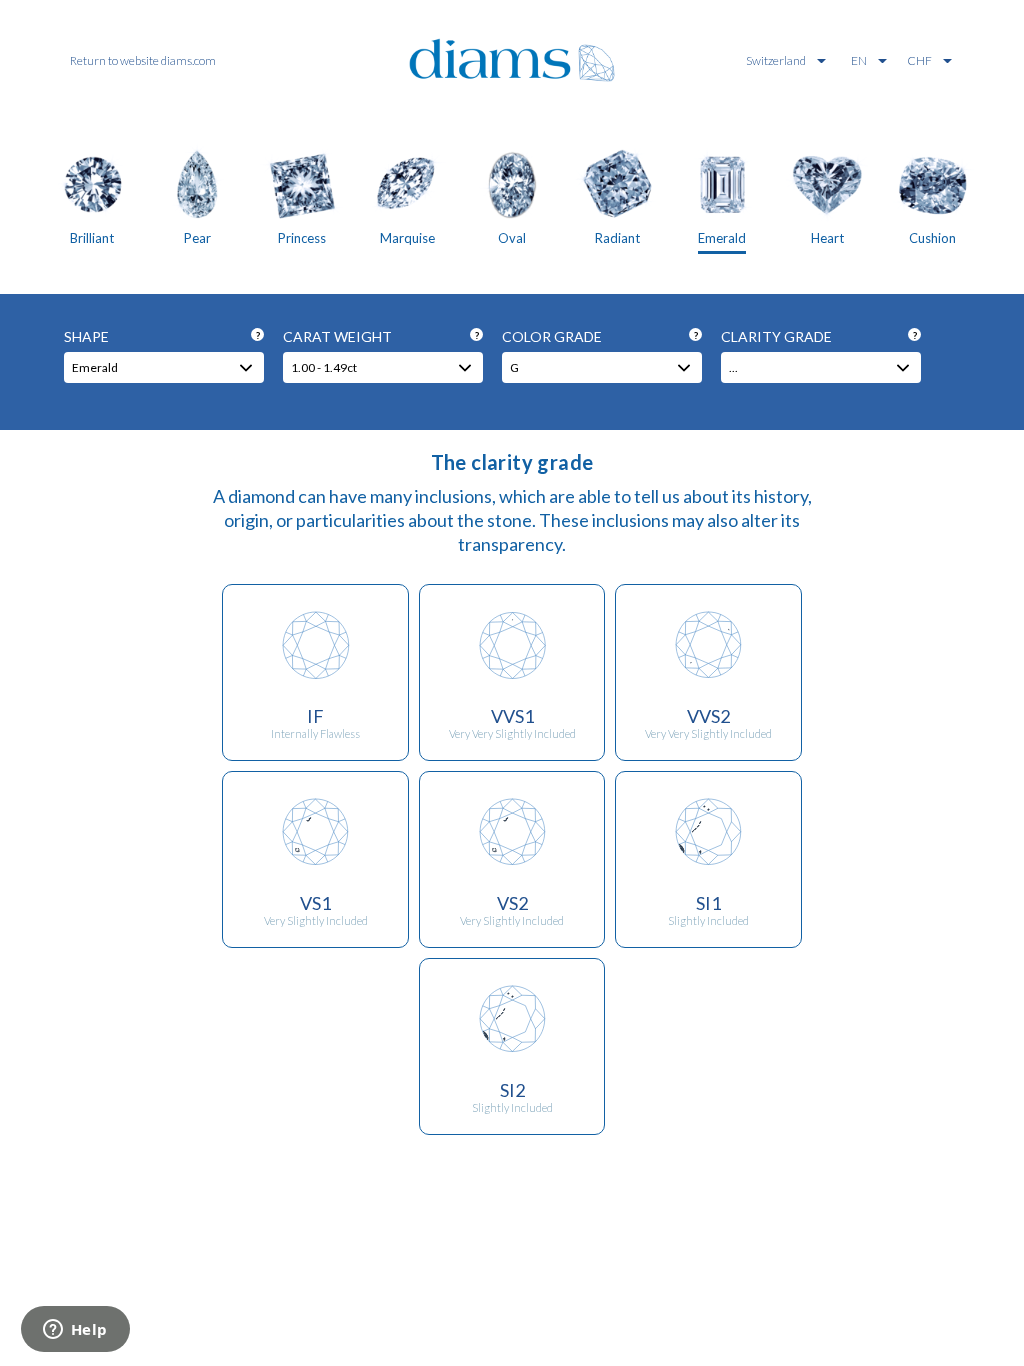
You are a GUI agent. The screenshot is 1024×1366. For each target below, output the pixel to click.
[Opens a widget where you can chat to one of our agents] (75, 1331)
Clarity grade (819, 336)
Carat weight (381, 336)
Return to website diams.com (143, 60)
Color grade (600, 336)
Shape (162, 336)
